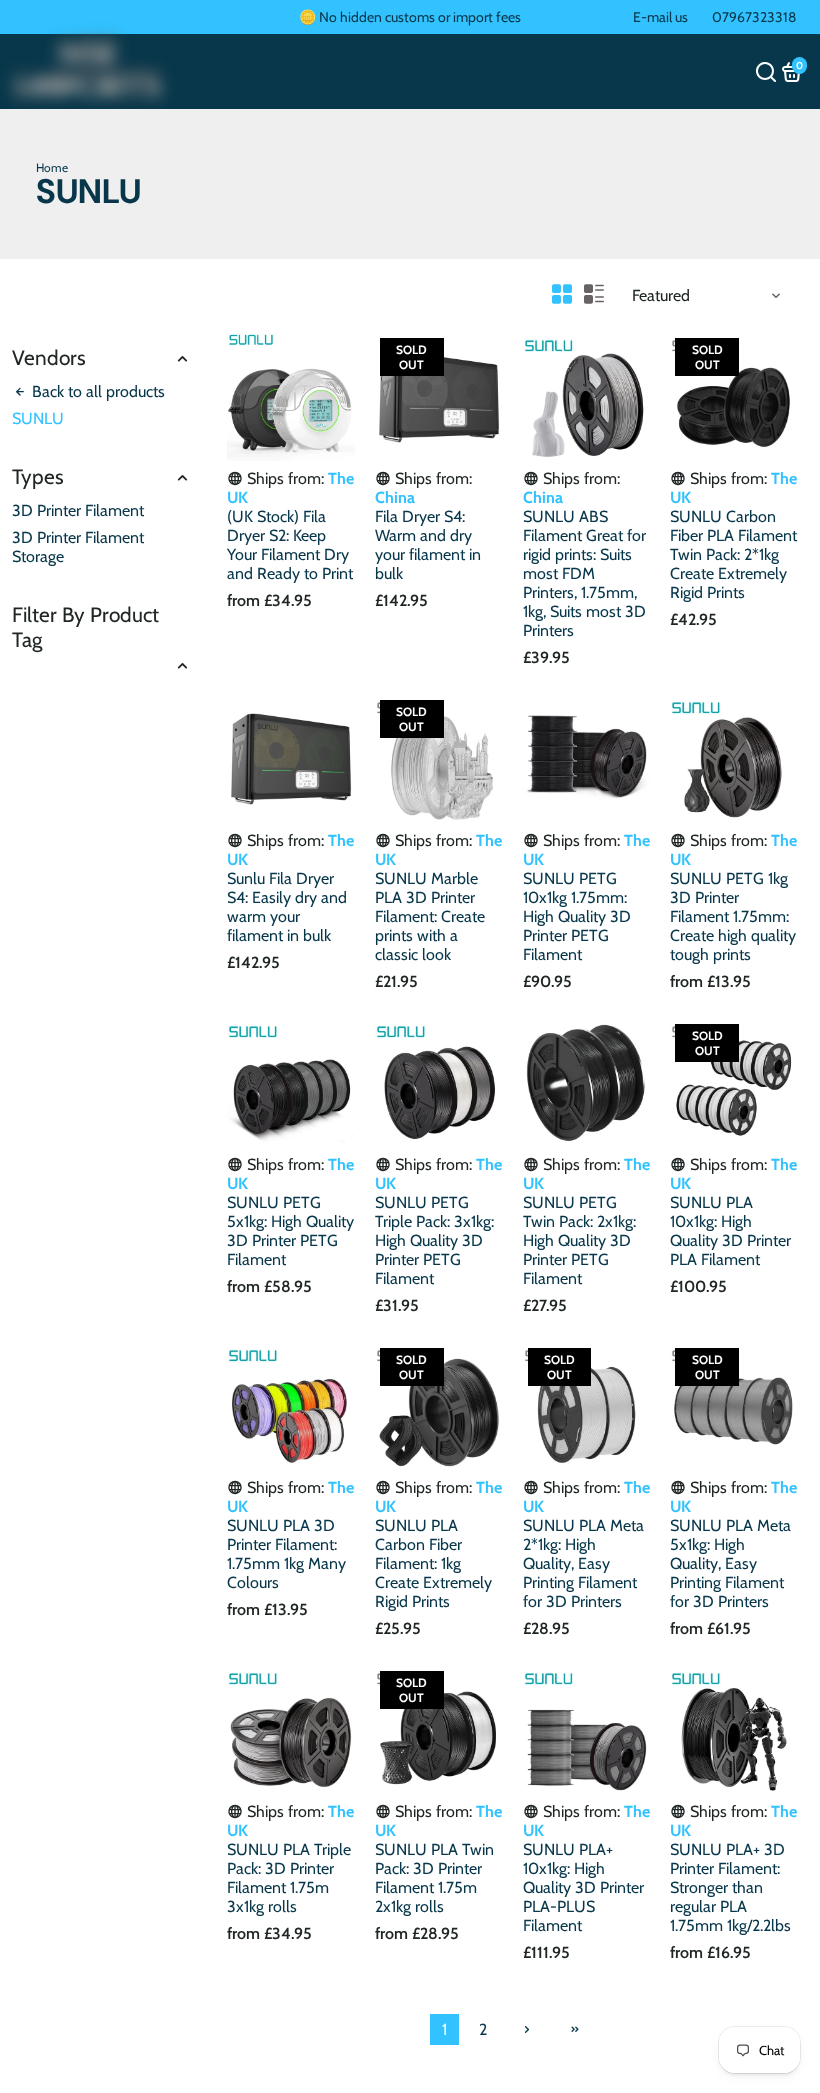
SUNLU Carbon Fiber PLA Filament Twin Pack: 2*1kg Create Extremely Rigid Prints (733, 554)
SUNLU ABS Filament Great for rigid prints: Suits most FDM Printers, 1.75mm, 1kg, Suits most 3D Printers (584, 573)
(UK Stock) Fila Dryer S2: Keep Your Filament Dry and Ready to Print (290, 545)
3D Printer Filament (78, 510)
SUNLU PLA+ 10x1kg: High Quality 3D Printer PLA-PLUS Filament (583, 1887)
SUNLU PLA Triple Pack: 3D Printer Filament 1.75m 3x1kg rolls (289, 1878)
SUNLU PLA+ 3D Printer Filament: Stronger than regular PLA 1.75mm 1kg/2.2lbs (730, 1887)
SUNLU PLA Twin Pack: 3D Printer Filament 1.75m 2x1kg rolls (434, 1878)
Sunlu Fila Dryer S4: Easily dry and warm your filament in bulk (287, 907)
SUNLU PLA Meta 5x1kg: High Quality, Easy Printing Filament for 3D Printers (730, 1563)
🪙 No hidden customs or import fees (410, 17)
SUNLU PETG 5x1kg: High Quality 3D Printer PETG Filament (290, 1231)
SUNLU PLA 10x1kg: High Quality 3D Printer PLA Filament (730, 1231)
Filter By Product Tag (85, 627)
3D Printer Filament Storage (78, 547)
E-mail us (660, 17)
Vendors (49, 357)
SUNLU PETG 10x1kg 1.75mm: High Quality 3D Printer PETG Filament (577, 916)
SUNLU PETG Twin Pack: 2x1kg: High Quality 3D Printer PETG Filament (579, 1240)
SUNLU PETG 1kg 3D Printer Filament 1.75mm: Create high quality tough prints (733, 916)
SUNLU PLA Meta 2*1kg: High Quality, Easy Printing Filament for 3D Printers (583, 1563)
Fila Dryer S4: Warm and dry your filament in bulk (428, 545)
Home (52, 167)
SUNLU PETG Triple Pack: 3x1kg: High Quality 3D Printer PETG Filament (434, 1240)
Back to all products (96, 391)
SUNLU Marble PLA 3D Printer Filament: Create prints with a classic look (430, 916)
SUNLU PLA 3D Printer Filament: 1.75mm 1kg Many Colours (286, 1554)
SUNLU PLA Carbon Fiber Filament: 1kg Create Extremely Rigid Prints (433, 1563)
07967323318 (754, 17)
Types (38, 476)
